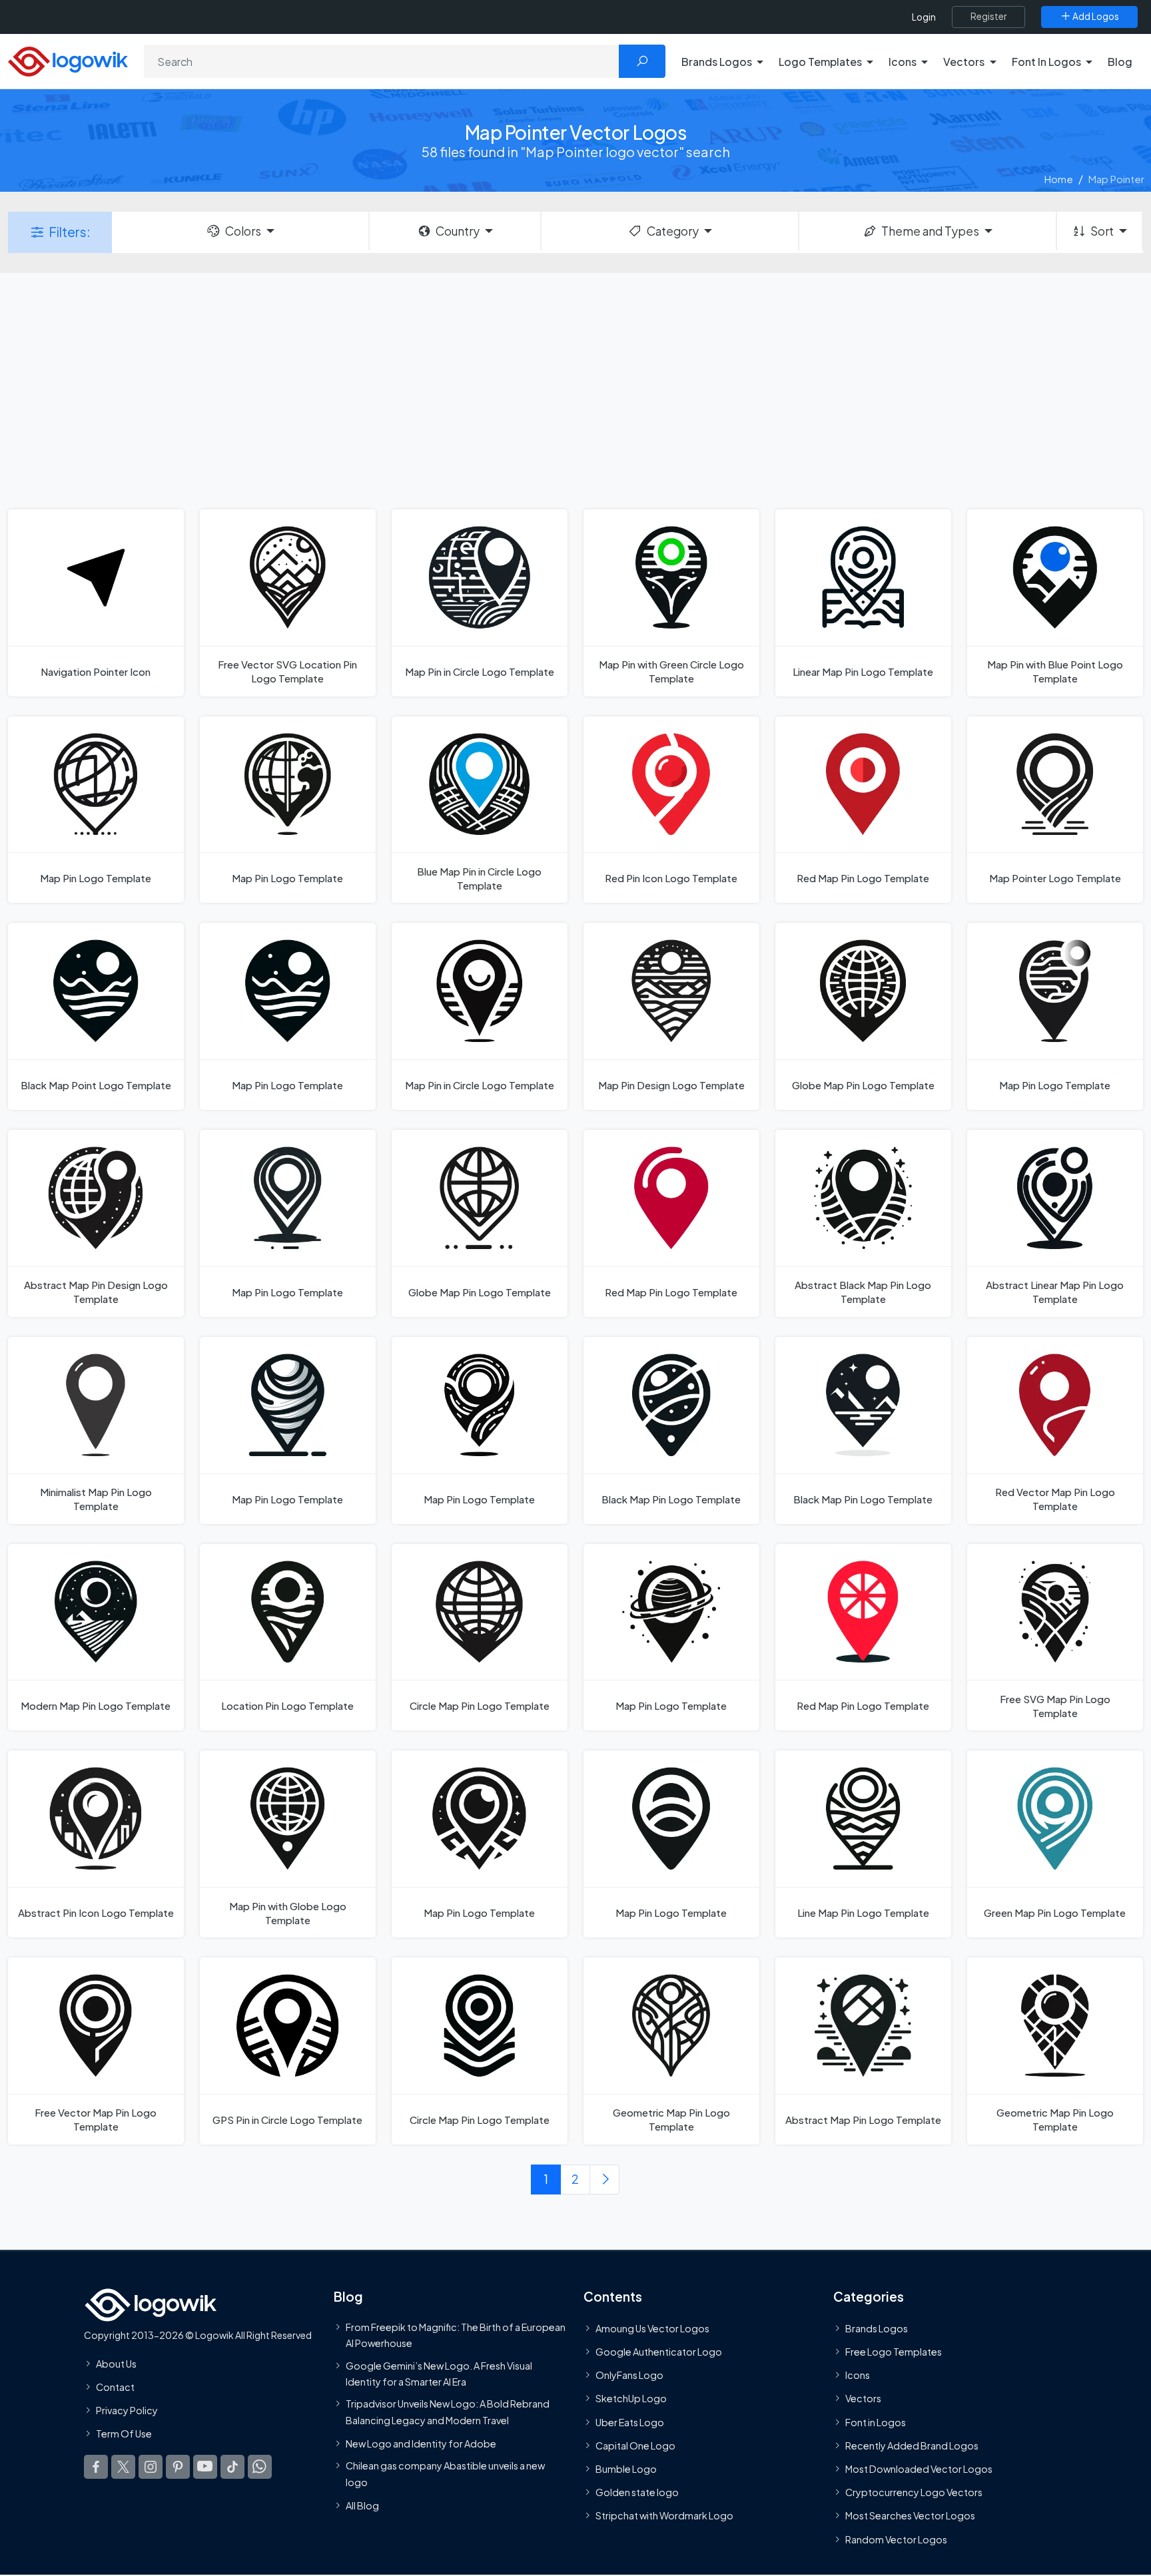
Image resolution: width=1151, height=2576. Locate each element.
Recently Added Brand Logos (912, 2446)
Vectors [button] (964, 62)
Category (673, 231)
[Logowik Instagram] (151, 2466)
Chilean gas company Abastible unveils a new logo (445, 2473)
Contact (115, 2387)
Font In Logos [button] (1046, 62)
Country (458, 231)
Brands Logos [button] (717, 62)
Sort (1102, 231)
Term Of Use (124, 2434)
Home (1059, 179)
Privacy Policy (127, 2410)
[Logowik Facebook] (96, 2466)
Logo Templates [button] (820, 62)
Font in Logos (876, 2422)
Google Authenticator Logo (659, 2352)
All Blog (362, 2505)
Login (924, 17)
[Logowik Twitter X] (123, 2466)
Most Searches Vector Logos (910, 2515)
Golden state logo (637, 2492)
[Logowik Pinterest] (178, 2466)
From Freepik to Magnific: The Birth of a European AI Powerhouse (456, 2335)
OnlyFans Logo (629, 2375)
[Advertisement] (575, 389)
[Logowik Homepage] (68, 60)
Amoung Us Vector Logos (652, 2328)
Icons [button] (903, 62)
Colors (243, 231)
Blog (1120, 62)
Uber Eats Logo (630, 2422)
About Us (116, 2364)
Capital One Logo (635, 2446)
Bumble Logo (626, 2469)
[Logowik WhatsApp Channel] (260, 2466)
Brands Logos (877, 2328)
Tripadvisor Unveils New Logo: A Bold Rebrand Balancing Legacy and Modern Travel (448, 2412)
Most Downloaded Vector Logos (919, 2469)
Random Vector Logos (896, 2539)
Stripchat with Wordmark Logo (664, 2515)
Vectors (863, 2398)
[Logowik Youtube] (205, 2466)
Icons (858, 2375)
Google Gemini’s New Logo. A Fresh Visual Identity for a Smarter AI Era (439, 2373)
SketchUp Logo (631, 2398)
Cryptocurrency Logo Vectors (914, 2492)
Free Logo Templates (894, 2352)
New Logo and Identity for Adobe (421, 2444)
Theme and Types (930, 231)
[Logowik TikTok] (232, 2466)
